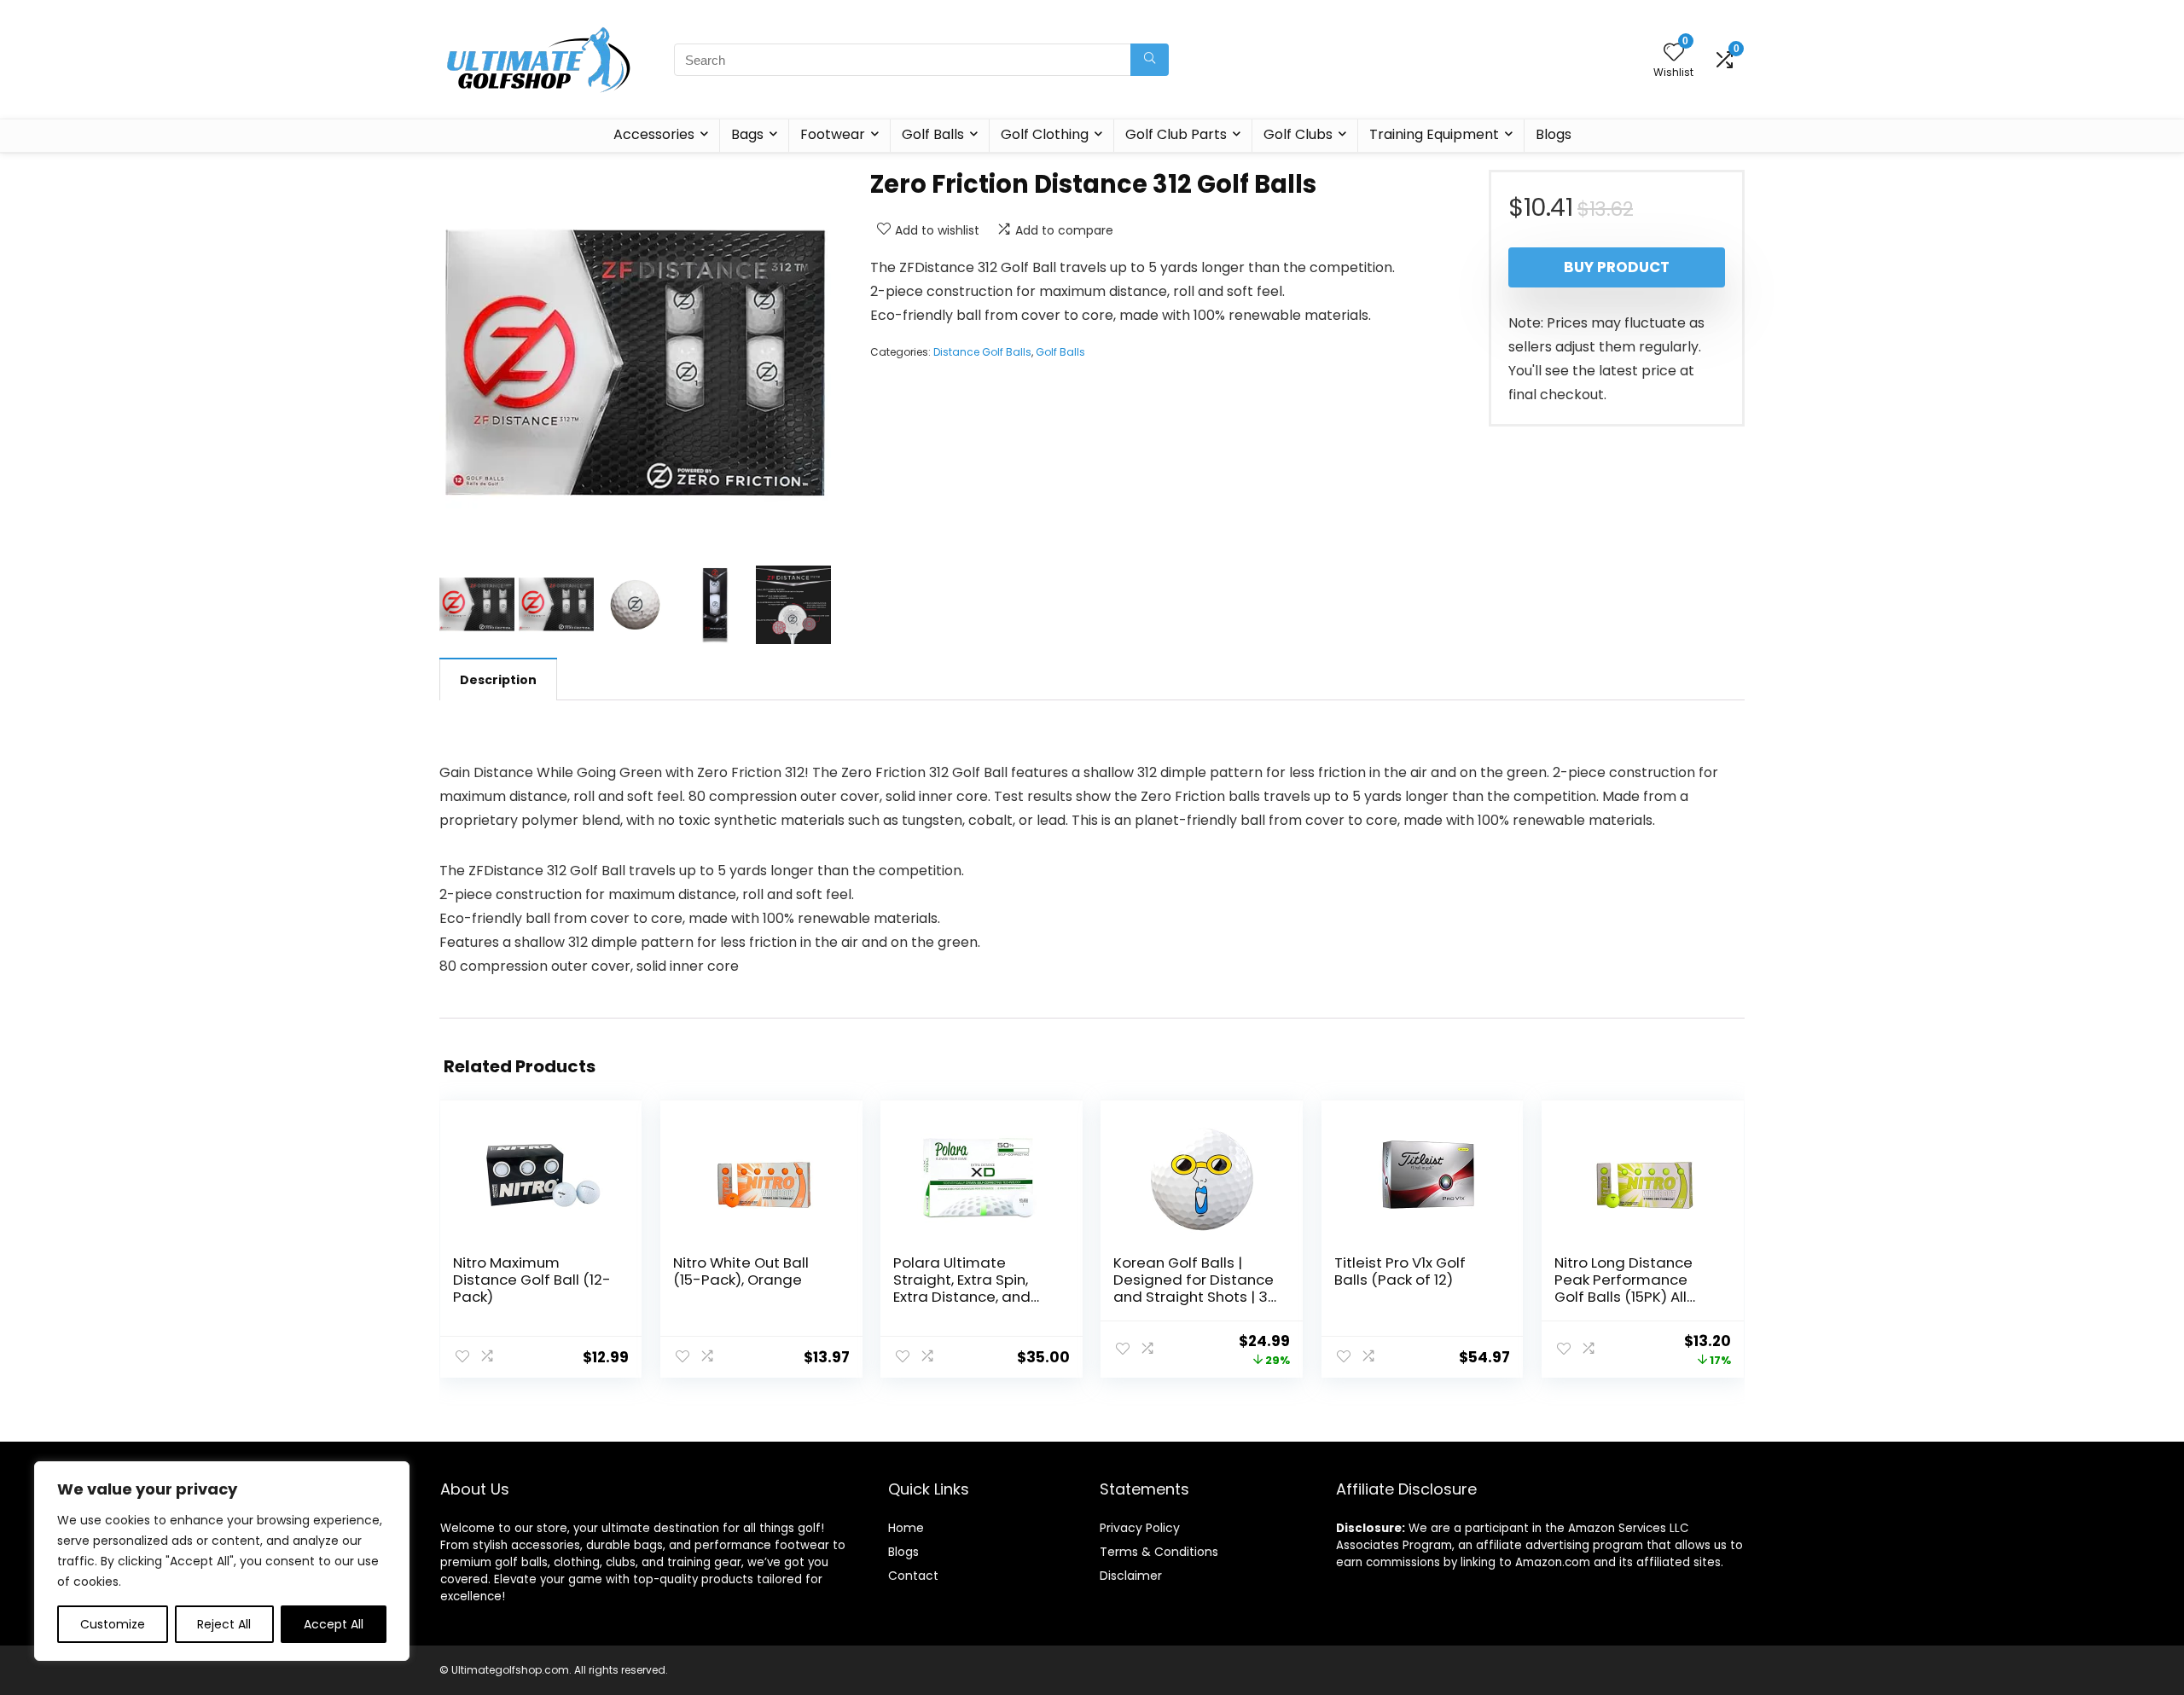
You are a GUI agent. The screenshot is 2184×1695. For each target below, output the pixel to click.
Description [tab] (498, 680)
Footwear (833, 134)
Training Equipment (1434, 134)
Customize (113, 1624)
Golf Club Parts (1176, 134)
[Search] (1150, 60)
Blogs (1554, 134)
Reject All (224, 1624)
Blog (900, 1552)
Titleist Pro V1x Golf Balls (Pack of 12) (1400, 1271)
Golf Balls (933, 134)
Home (906, 1528)
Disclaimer (1131, 1576)
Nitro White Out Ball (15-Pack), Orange (741, 1271)
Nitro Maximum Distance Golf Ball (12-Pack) (532, 1280)
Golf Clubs (1298, 134)
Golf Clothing (1045, 134)
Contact (913, 1576)
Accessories (654, 134)
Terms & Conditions (1159, 1552)
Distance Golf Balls (982, 352)
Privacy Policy (1140, 1528)
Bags (747, 134)
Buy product (1617, 267)
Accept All (334, 1624)
